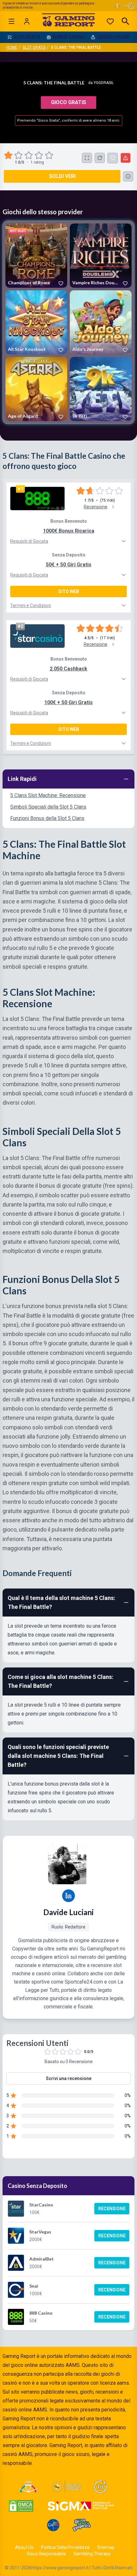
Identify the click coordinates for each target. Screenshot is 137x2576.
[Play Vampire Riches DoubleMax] (101, 255)
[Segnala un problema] (126, 158)
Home (12, 47)
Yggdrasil (104, 83)
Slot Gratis (34, 47)
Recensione (112, 2209)
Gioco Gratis (68, 102)
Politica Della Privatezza (65, 2547)
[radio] (9, 155)
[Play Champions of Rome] (36, 255)
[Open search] (126, 21)
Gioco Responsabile (46, 2554)
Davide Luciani (68, 1912)
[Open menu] (11, 21)
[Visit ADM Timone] (28, 2487)
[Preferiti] (110, 21)
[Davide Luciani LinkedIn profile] (68, 1896)
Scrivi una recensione (69, 2078)
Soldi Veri (62, 176)
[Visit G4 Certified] (53, 2525)
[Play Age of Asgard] (36, 389)
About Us (24, 2547)
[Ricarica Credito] (100, 158)
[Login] (27, 21)
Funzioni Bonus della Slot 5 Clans (47, 818)
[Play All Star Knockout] (36, 322)
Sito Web (69, 591)
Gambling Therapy (92, 2554)
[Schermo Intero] (87, 158)
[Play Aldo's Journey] (101, 322)
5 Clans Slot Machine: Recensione (48, 795)
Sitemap (106, 2547)
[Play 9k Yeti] (101, 389)
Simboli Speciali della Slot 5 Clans (48, 807)
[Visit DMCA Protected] (21, 2506)
